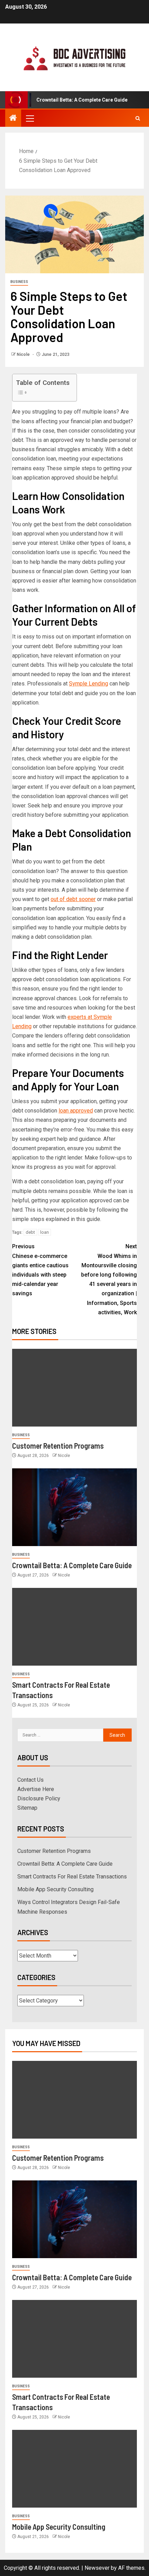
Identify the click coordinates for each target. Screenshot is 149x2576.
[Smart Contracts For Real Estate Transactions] (74, 1627)
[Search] (138, 118)
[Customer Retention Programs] (74, 1388)
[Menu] (29, 118)
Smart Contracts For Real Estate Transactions (72, 1877)
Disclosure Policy (39, 1798)
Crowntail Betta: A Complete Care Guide (72, 1565)
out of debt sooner (73, 899)
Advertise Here (36, 1789)
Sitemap (27, 1808)
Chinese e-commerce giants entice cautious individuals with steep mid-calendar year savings (40, 1270)
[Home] (13, 119)
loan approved (76, 1111)
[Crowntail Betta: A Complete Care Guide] (74, 1507)
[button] (29, 118)
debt (30, 1232)
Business (19, 282)
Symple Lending (89, 684)
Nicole (24, 354)
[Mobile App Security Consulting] (74, 2469)
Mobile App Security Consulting (55, 1889)
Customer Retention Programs (58, 1446)
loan (45, 1232)
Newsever (97, 2568)
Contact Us (30, 1780)
